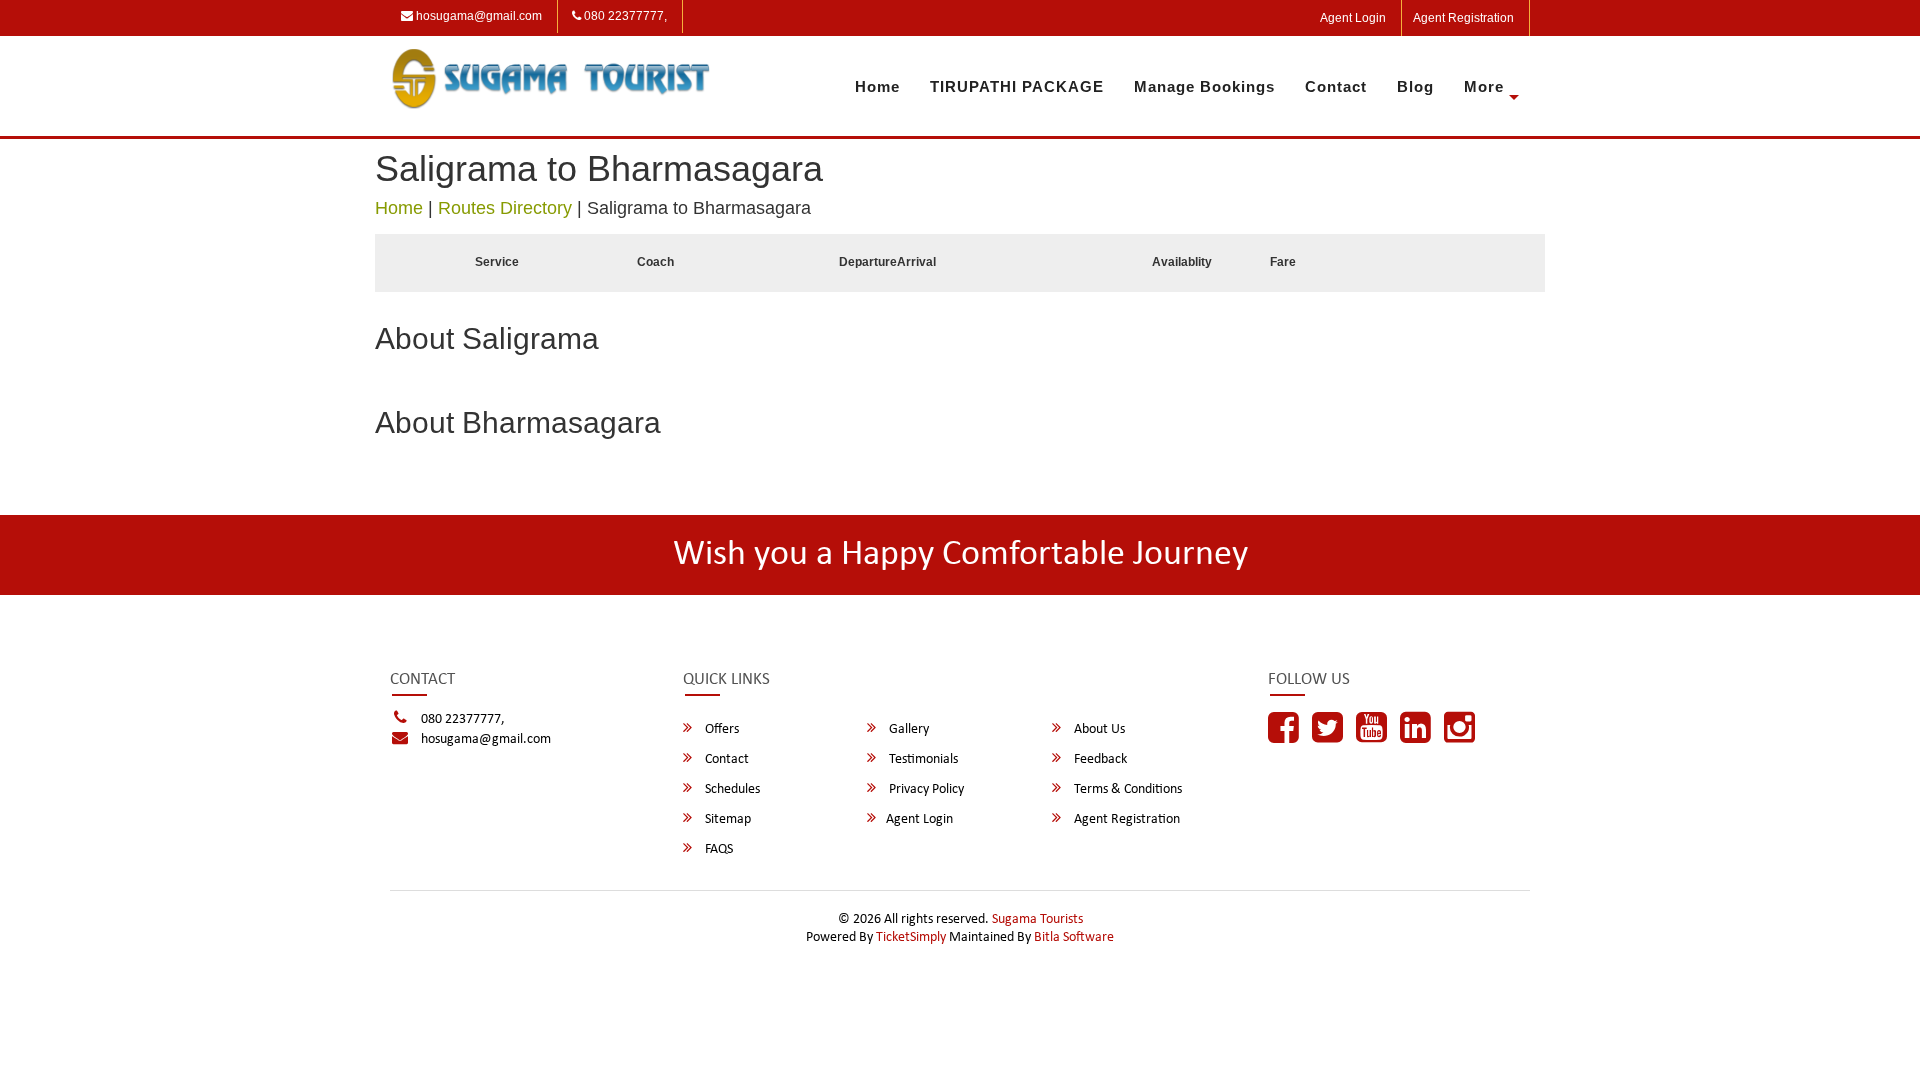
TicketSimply (911, 937)
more (1484, 86)
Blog (1415, 86)
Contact (1336, 86)
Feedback (1099, 759)
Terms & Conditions (1126, 789)
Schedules (731, 789)
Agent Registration (1463, 18)
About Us (1098, 729)
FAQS (717, 849)
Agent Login (1353, 18)
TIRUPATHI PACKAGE (1017, 86)
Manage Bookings (1204, 86)
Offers (720, 729)
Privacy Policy (925, 789)
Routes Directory (505, 208)
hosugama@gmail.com (477, 16)
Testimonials (922, 759)
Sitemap (726, 819)
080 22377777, (624, 16)
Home (877, 86)
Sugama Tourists (1037, 919)
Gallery (907, 729)
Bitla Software (1074, 937)
